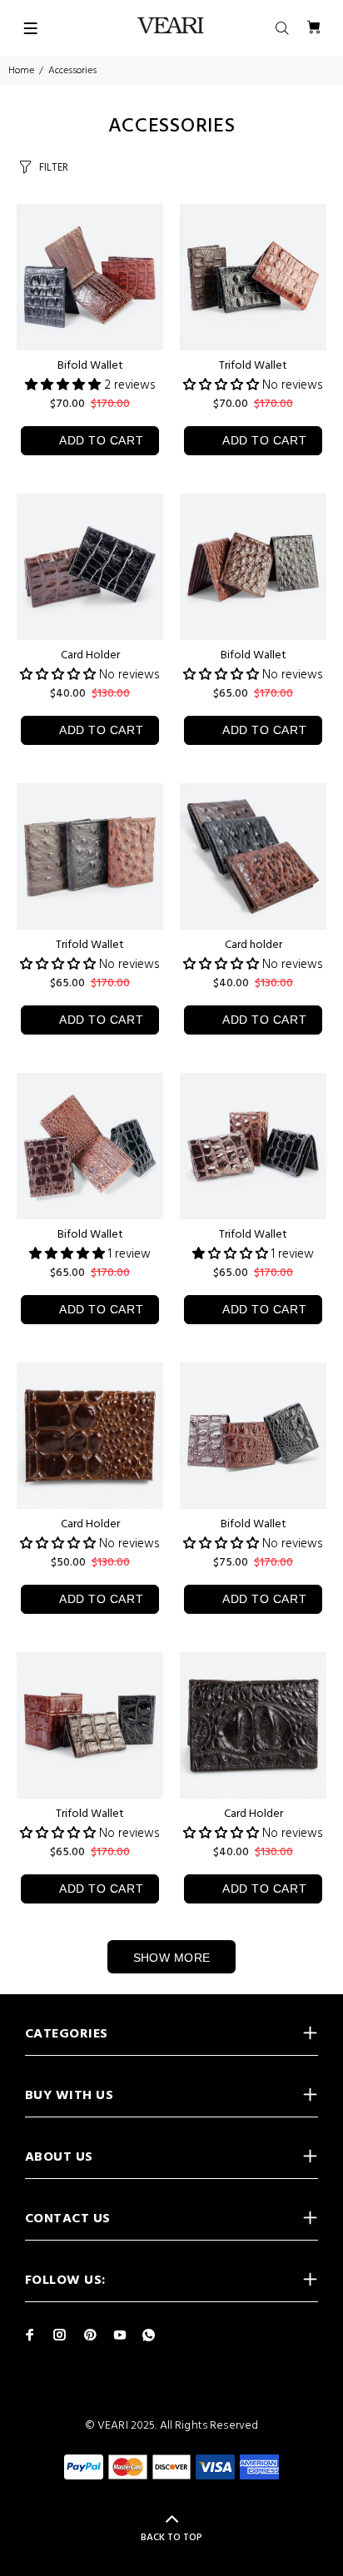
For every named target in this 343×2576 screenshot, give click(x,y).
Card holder (254, 945)
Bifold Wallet (90, 366)
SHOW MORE (172, 1958)
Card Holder (90, 655)
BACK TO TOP (171, 2538)
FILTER (54, 168)
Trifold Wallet (253, 366)
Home (21, 71)
